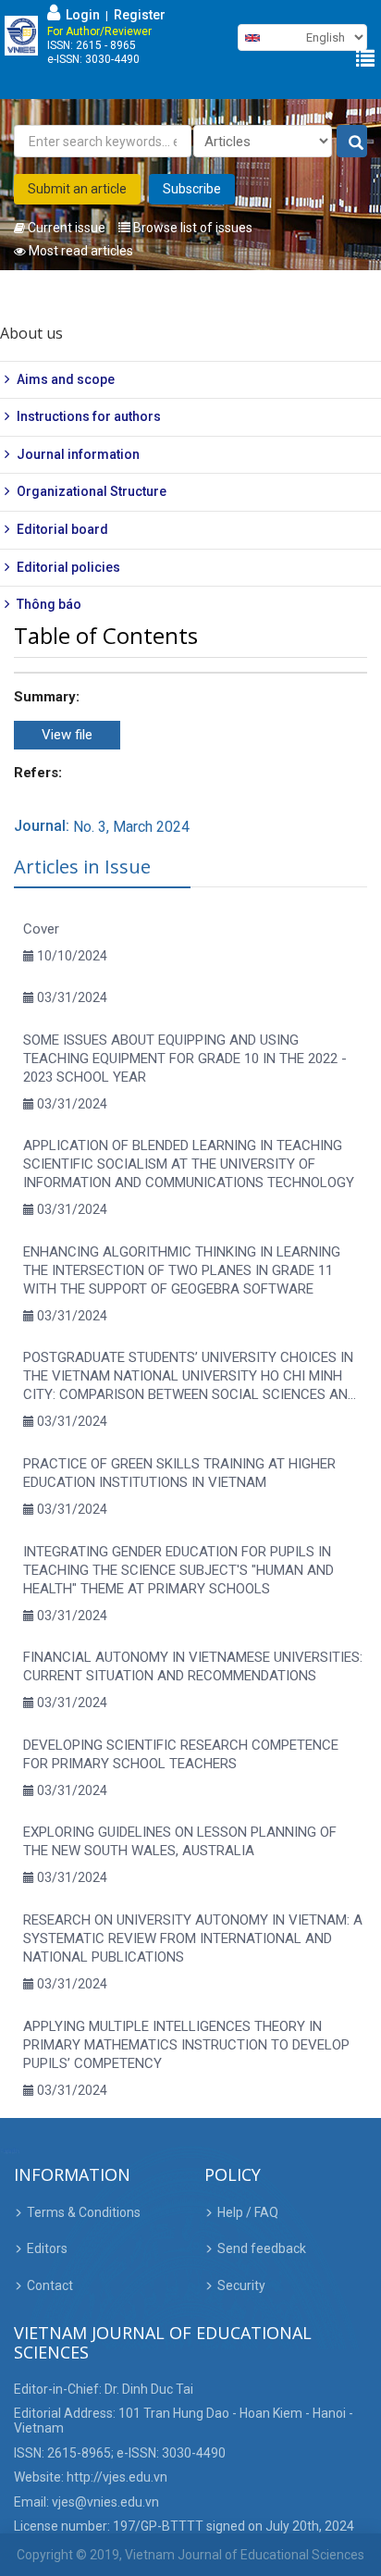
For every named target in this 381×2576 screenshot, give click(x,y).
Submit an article (77, 189)
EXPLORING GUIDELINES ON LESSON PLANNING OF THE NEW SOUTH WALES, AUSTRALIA (180, 1841)
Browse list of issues (191, 228)
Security (241, 2285)
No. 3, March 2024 (131, 827)
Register (140, 15)
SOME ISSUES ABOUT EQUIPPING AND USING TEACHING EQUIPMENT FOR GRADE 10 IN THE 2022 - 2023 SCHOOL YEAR (185, 1059)
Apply (352, 142)
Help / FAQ (248, 2212)
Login (80, 15)
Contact (50, 2285)
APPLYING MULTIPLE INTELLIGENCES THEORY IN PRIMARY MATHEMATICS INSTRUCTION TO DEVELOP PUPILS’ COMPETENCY (186, 2045)
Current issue (65, 228)
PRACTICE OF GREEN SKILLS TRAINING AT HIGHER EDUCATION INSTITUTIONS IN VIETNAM (179, 1473)
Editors (47, 2248)
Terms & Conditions (84, 2212)
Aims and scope (66, 379)
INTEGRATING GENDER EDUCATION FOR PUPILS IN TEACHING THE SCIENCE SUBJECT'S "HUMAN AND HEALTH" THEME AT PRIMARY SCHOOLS (178, 1570)
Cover (41, 929)
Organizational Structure (92, 491)
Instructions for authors (89, 416)
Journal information (78, 454)
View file (67, 735)
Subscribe (192, 189)
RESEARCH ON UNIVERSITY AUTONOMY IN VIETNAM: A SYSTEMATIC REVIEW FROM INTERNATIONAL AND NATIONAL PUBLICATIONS (193, 1938)
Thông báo (49, 604)
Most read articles (80, 251)
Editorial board (62, 529)
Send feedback (262, 2248)
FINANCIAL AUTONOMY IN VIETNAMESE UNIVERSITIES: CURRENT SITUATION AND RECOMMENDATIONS (193, 1666)
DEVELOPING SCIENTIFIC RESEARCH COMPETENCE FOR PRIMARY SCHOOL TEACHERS (181, 1754)
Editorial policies (68, 567)
